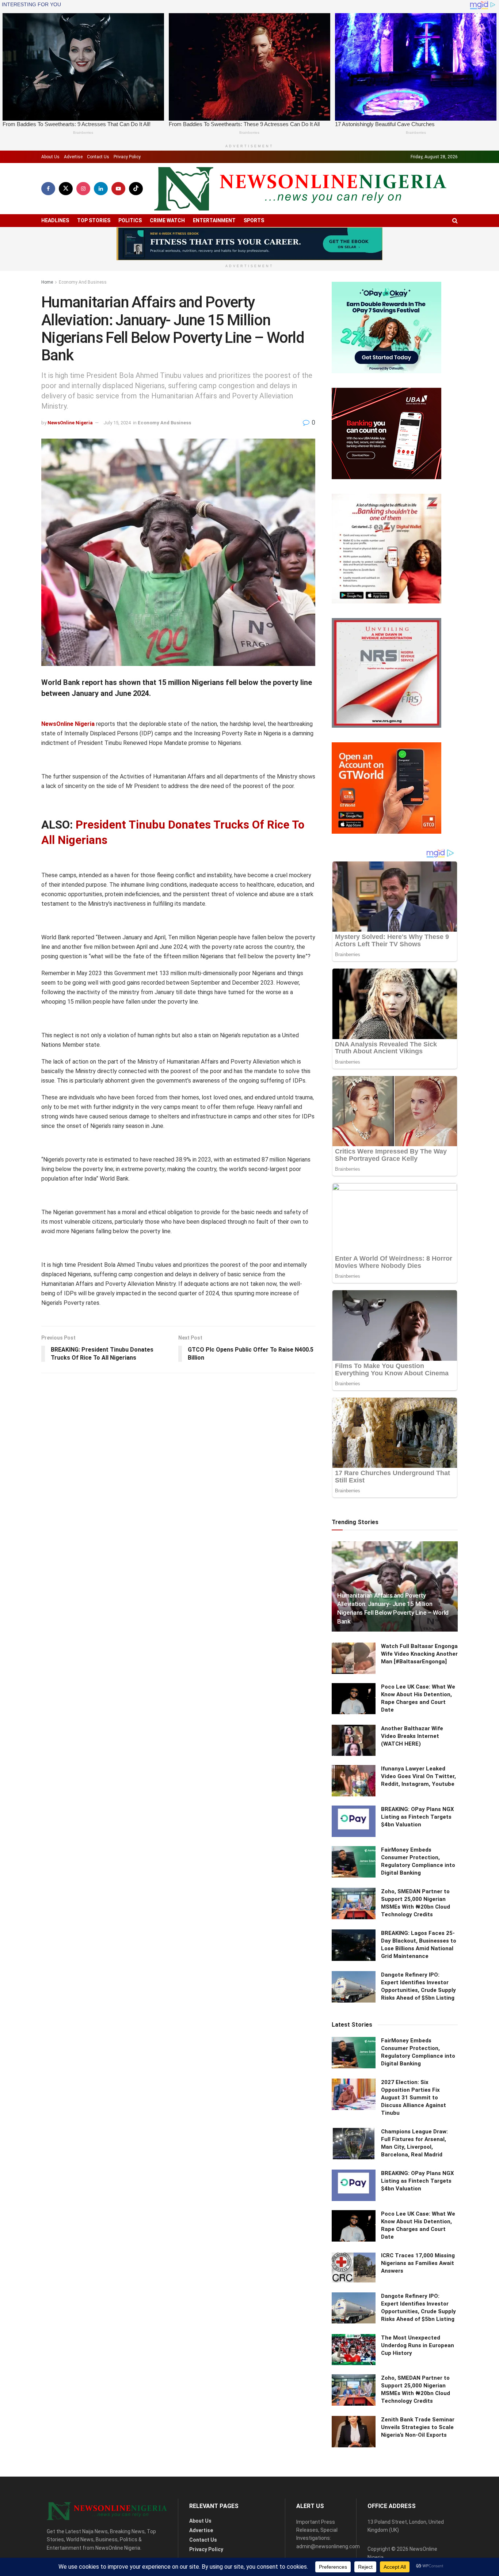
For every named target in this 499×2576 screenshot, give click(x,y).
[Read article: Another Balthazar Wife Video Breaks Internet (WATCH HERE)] (354, 1740)
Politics (130, 220)
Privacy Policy (127, 157)
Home (47, 282)
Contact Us (98, 157)
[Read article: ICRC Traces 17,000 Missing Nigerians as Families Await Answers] (354, 2268)
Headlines (55, 220)
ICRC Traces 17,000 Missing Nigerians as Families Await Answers (418, 2263)
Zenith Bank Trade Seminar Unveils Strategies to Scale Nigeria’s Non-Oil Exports (418, 2427)
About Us (50, 157)
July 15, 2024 (117, 423)
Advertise (73, 157)
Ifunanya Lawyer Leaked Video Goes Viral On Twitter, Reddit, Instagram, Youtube (418, 1776)
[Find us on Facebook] (48, 189)
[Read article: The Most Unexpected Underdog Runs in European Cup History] (354, 2350)
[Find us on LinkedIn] (101, 189)
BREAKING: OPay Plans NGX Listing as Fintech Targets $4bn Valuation (418, 1817)
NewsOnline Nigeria (70, 423)
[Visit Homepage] (300, 189)
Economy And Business (83, 282)
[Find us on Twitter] (66, 189)
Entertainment (214, 220)
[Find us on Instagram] (83, 189)
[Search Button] (455, 221)
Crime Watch (167, 220)
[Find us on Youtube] (118, 189)
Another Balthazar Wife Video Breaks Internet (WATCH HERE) (412, 1736)
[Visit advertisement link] (249, 244)
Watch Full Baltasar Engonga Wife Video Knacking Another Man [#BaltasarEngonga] (419, 1654)
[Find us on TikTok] (136, 189)
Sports (254, 220)
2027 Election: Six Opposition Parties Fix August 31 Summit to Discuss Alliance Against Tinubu (414, 2098)
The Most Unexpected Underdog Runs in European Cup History (418, 2345)
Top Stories (94, 220)
